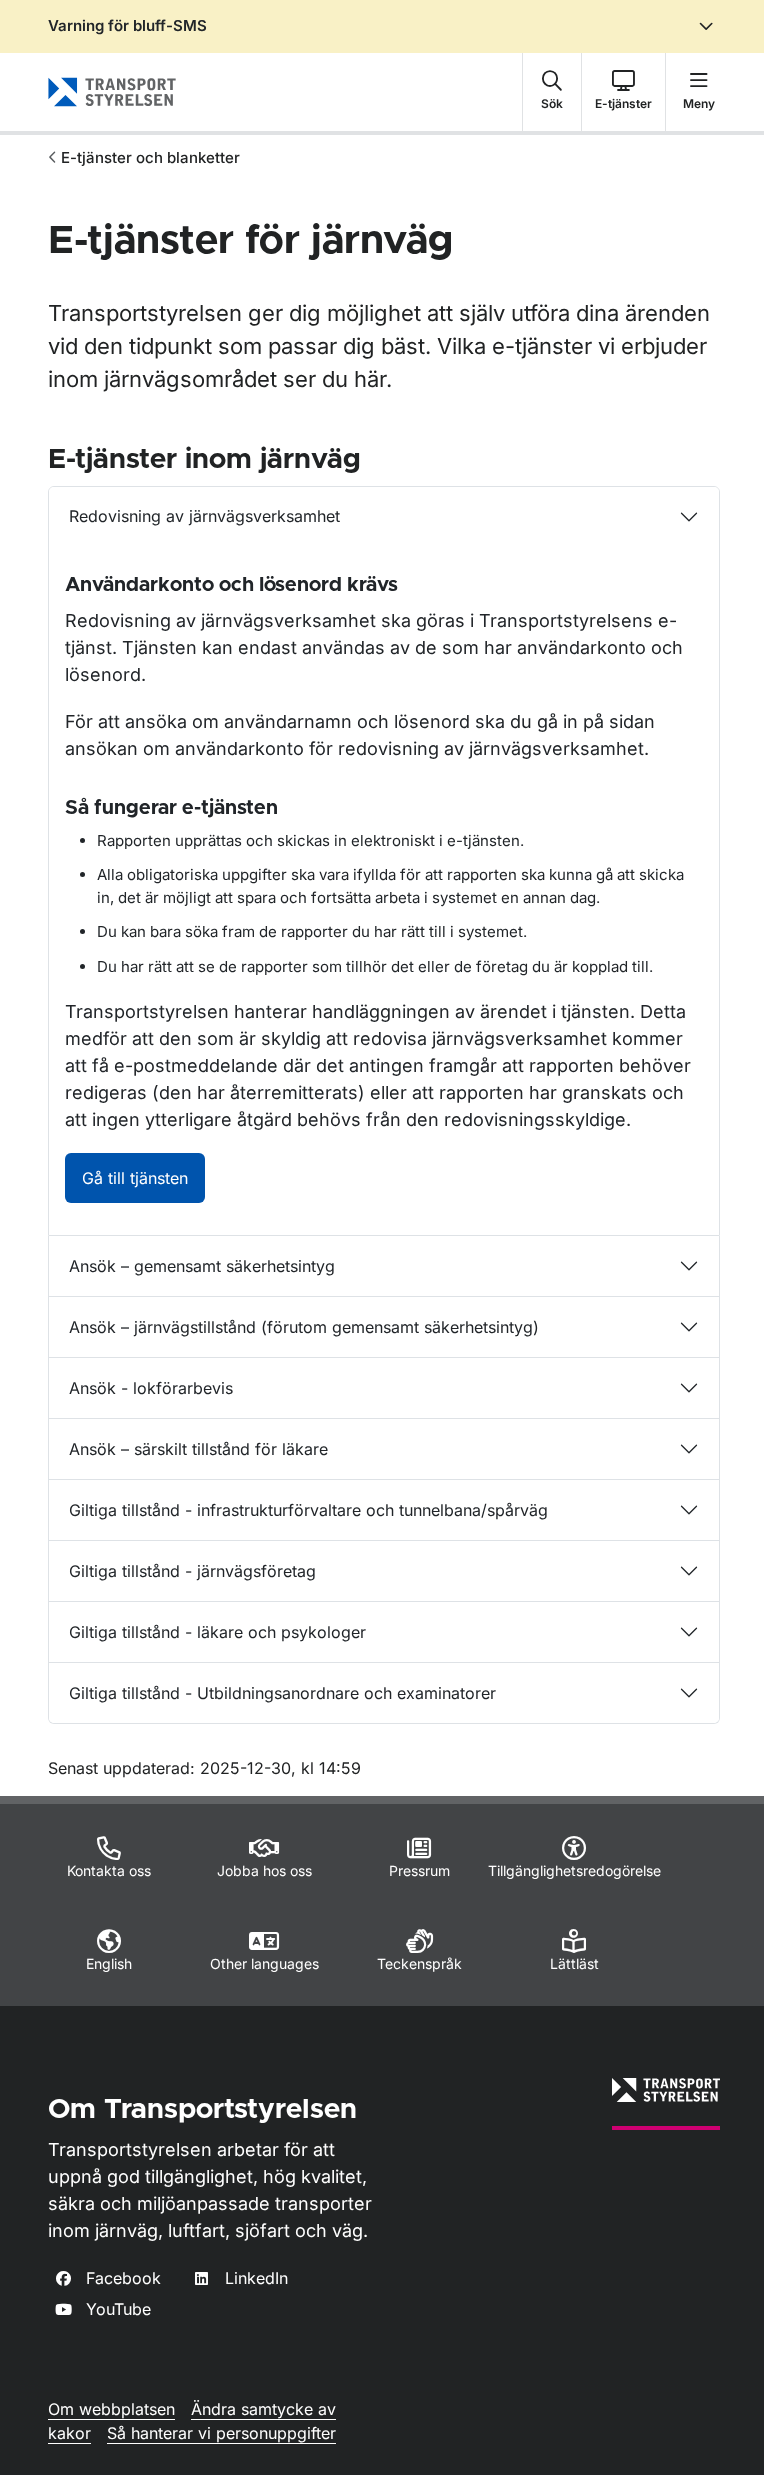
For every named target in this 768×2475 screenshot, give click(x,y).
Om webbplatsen (111, 2409)
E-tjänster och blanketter (150, 157)
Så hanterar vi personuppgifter (221, 2433)
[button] (552, 92)
